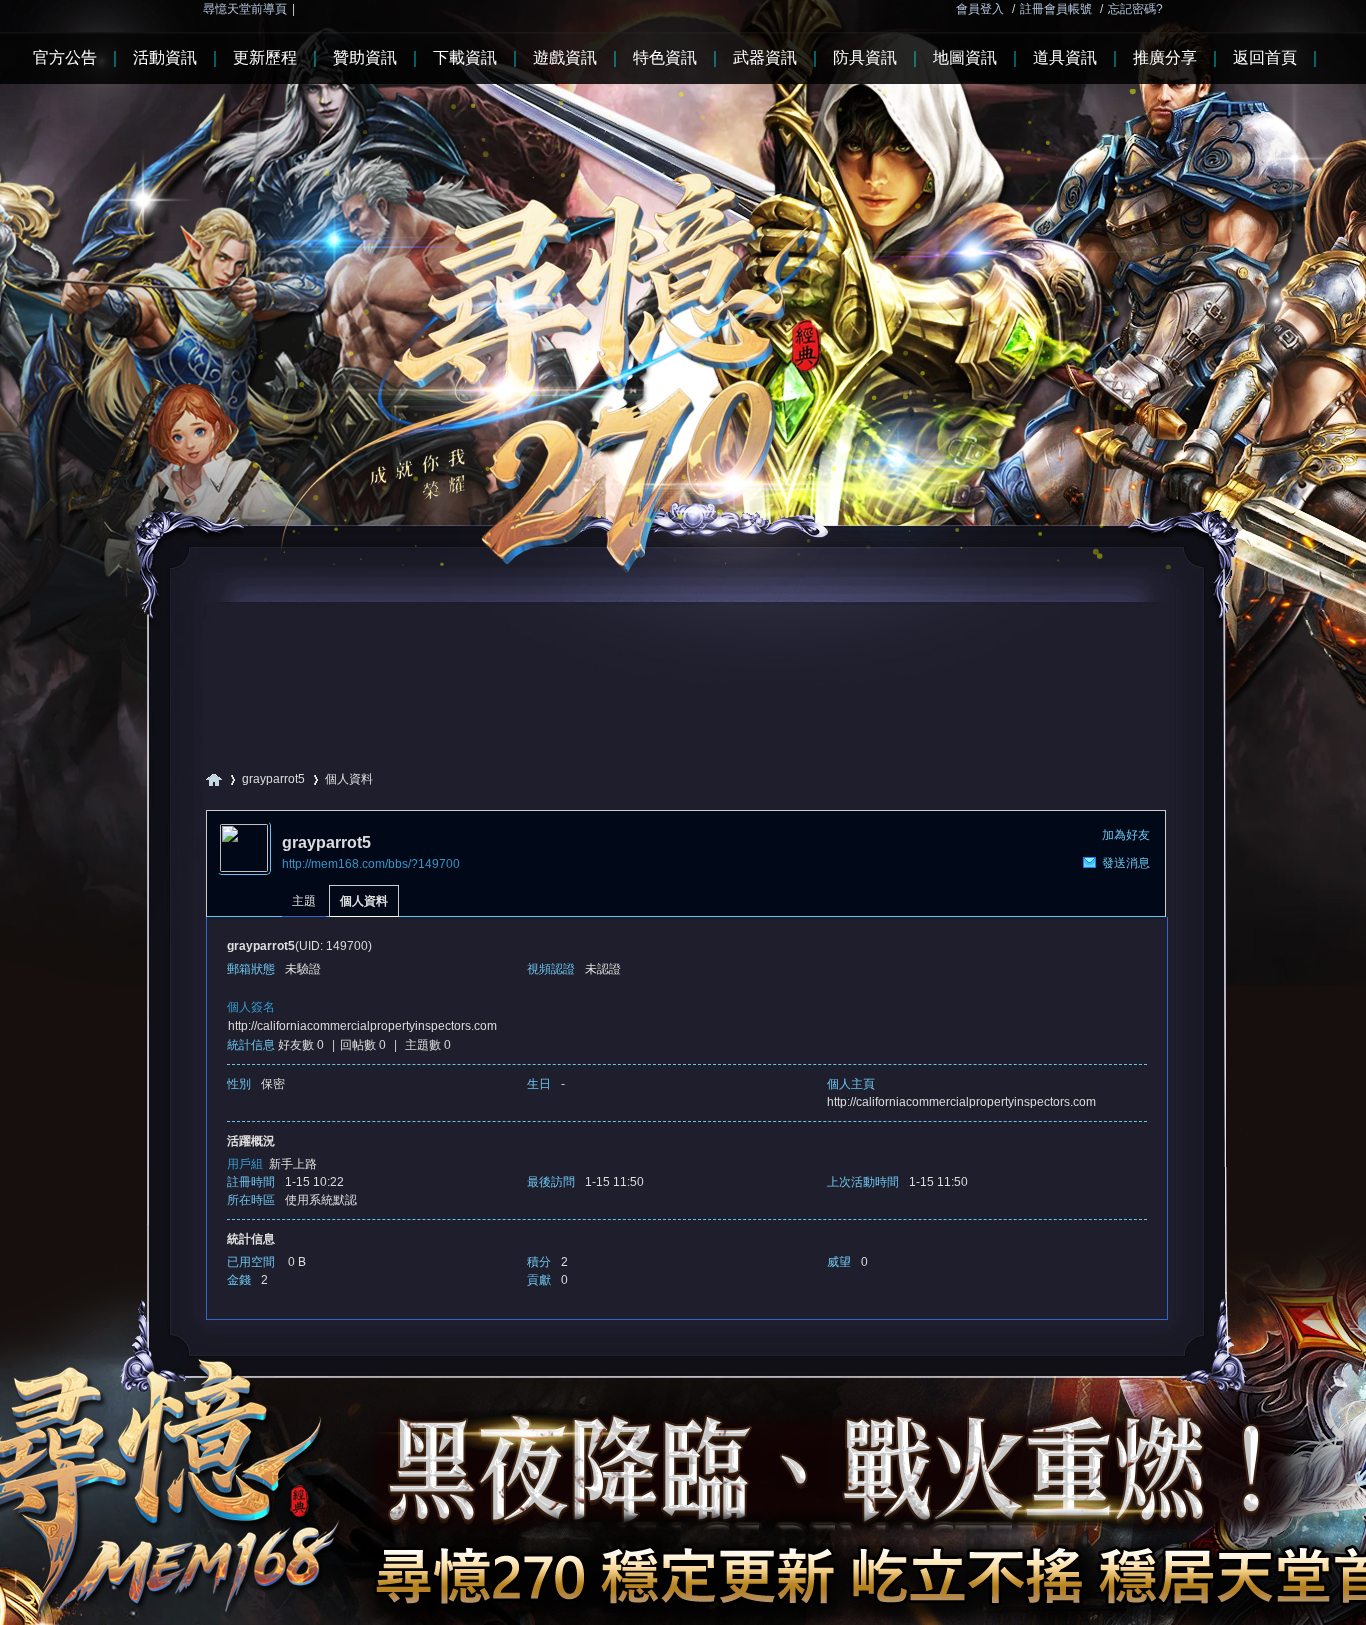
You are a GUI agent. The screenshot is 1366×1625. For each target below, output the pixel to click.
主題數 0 (428, 1045)
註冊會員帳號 (1056, 9)
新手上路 (293, 1164)
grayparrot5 (273, 779)
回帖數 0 (363, 1045)
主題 (304, 901)
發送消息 (1126, 863)
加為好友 (1126, 835)
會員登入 (980, 9)
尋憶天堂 (214, 779)
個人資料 (364, 901)
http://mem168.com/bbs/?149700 (371, 864)
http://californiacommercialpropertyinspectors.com (362, 1026)
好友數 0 (301, 1045)
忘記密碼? (1135, 9)
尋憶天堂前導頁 (245, 9)
